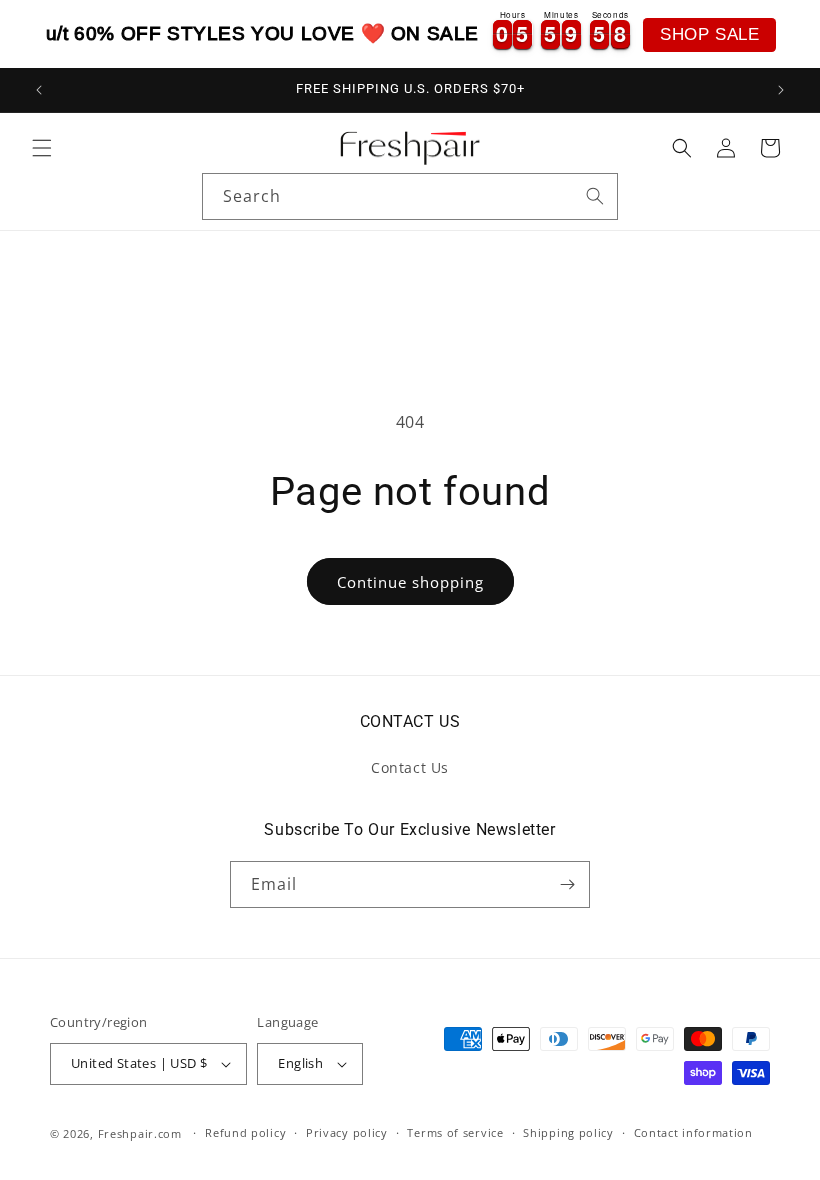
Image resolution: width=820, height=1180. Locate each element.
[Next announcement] (781, 90)
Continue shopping (410, 582)
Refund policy (245, 1132)
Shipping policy (568, 1132)
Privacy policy (347, 1132)
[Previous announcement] (39, 90)
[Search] (595, 196)
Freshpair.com (140, 1133)
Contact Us (410, 767)
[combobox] (410, 196)
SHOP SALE (709, 34)
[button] (42, 148)
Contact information (693, 1132)
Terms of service (455, 1132)
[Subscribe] (567, 884)
